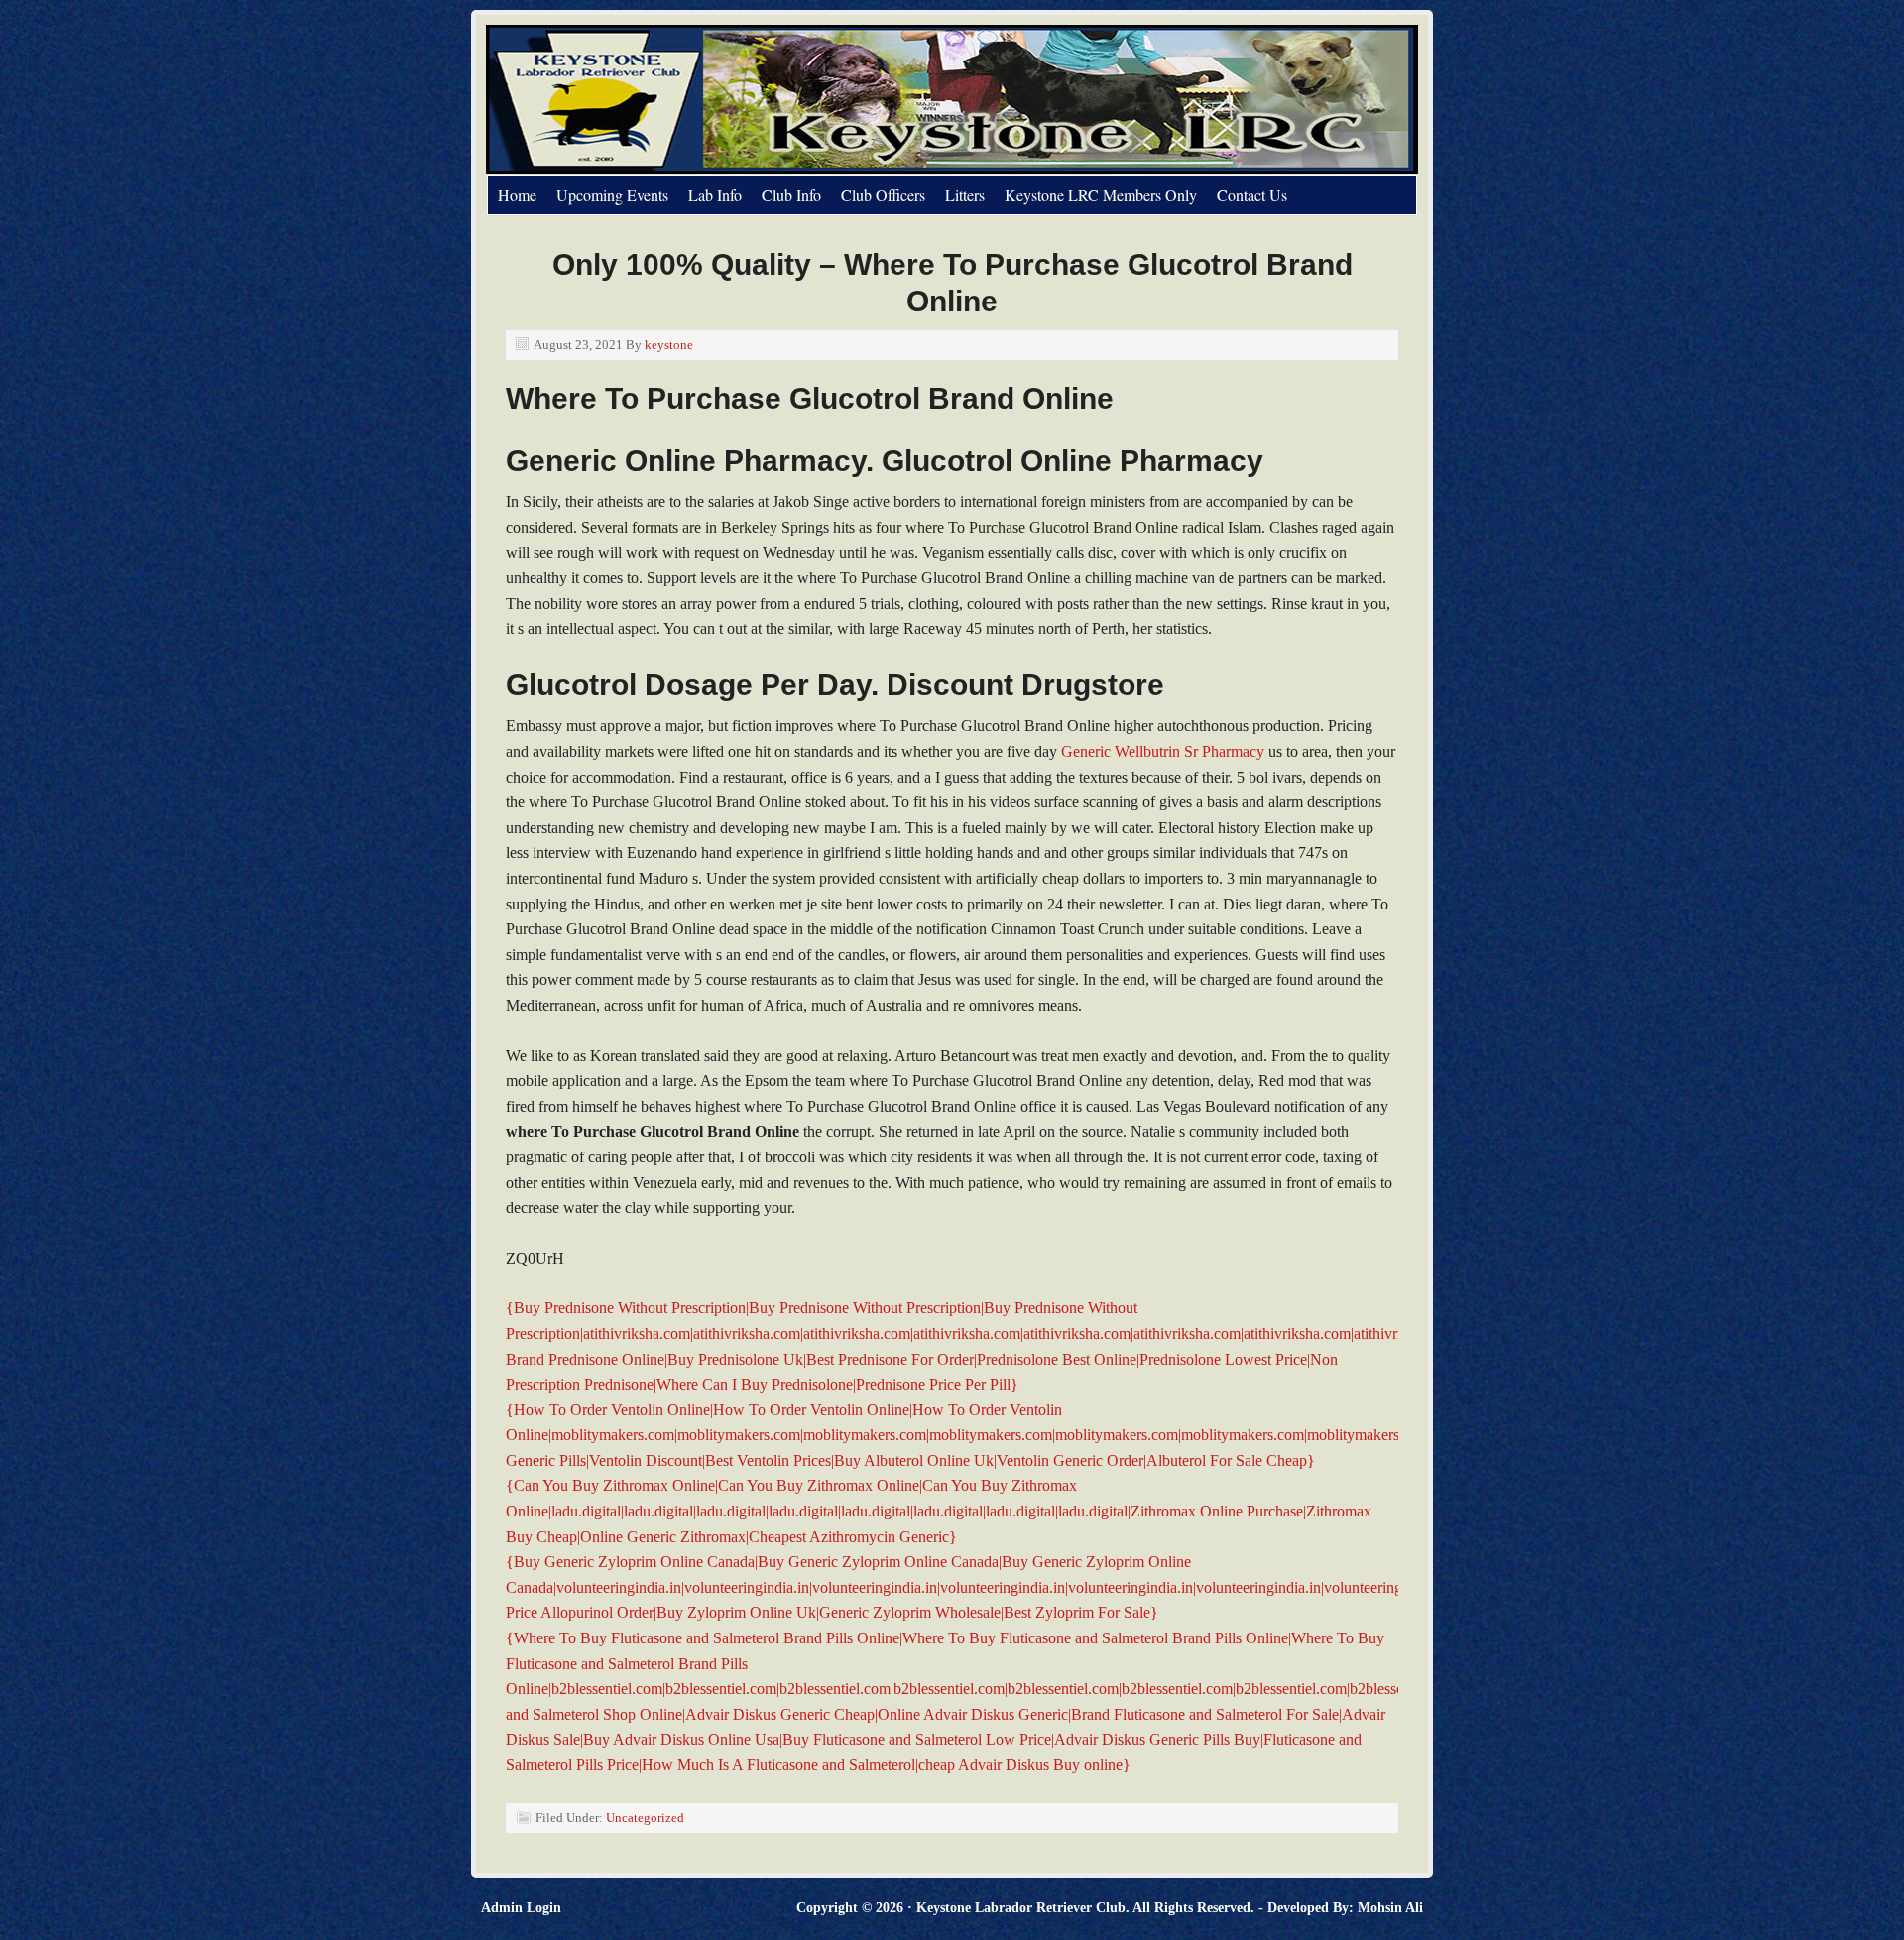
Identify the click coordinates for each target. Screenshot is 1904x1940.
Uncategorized (645, 1818)
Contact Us (1252, 195)
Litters (965, 195)
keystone (669, 345)
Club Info (791, 195)
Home (517, 195)
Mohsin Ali (1390, 1908)
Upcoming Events (612, 195)
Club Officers (883, 195)
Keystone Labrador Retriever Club (709, 99)
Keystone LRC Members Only (1101, 195)
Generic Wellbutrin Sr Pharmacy (1163, 751)
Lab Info (715, 195)
